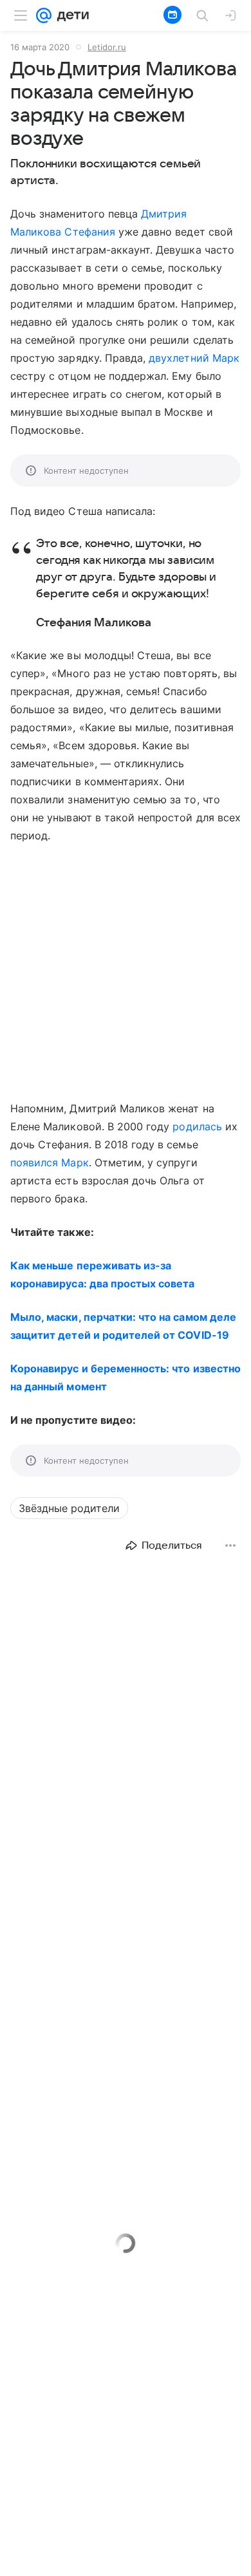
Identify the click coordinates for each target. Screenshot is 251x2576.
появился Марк (50, 1162)
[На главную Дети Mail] (70, 15)
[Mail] (44, 15)
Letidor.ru (107, 47)
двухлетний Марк (194, 358)
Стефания (89, 232)
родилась (197, 1126)
